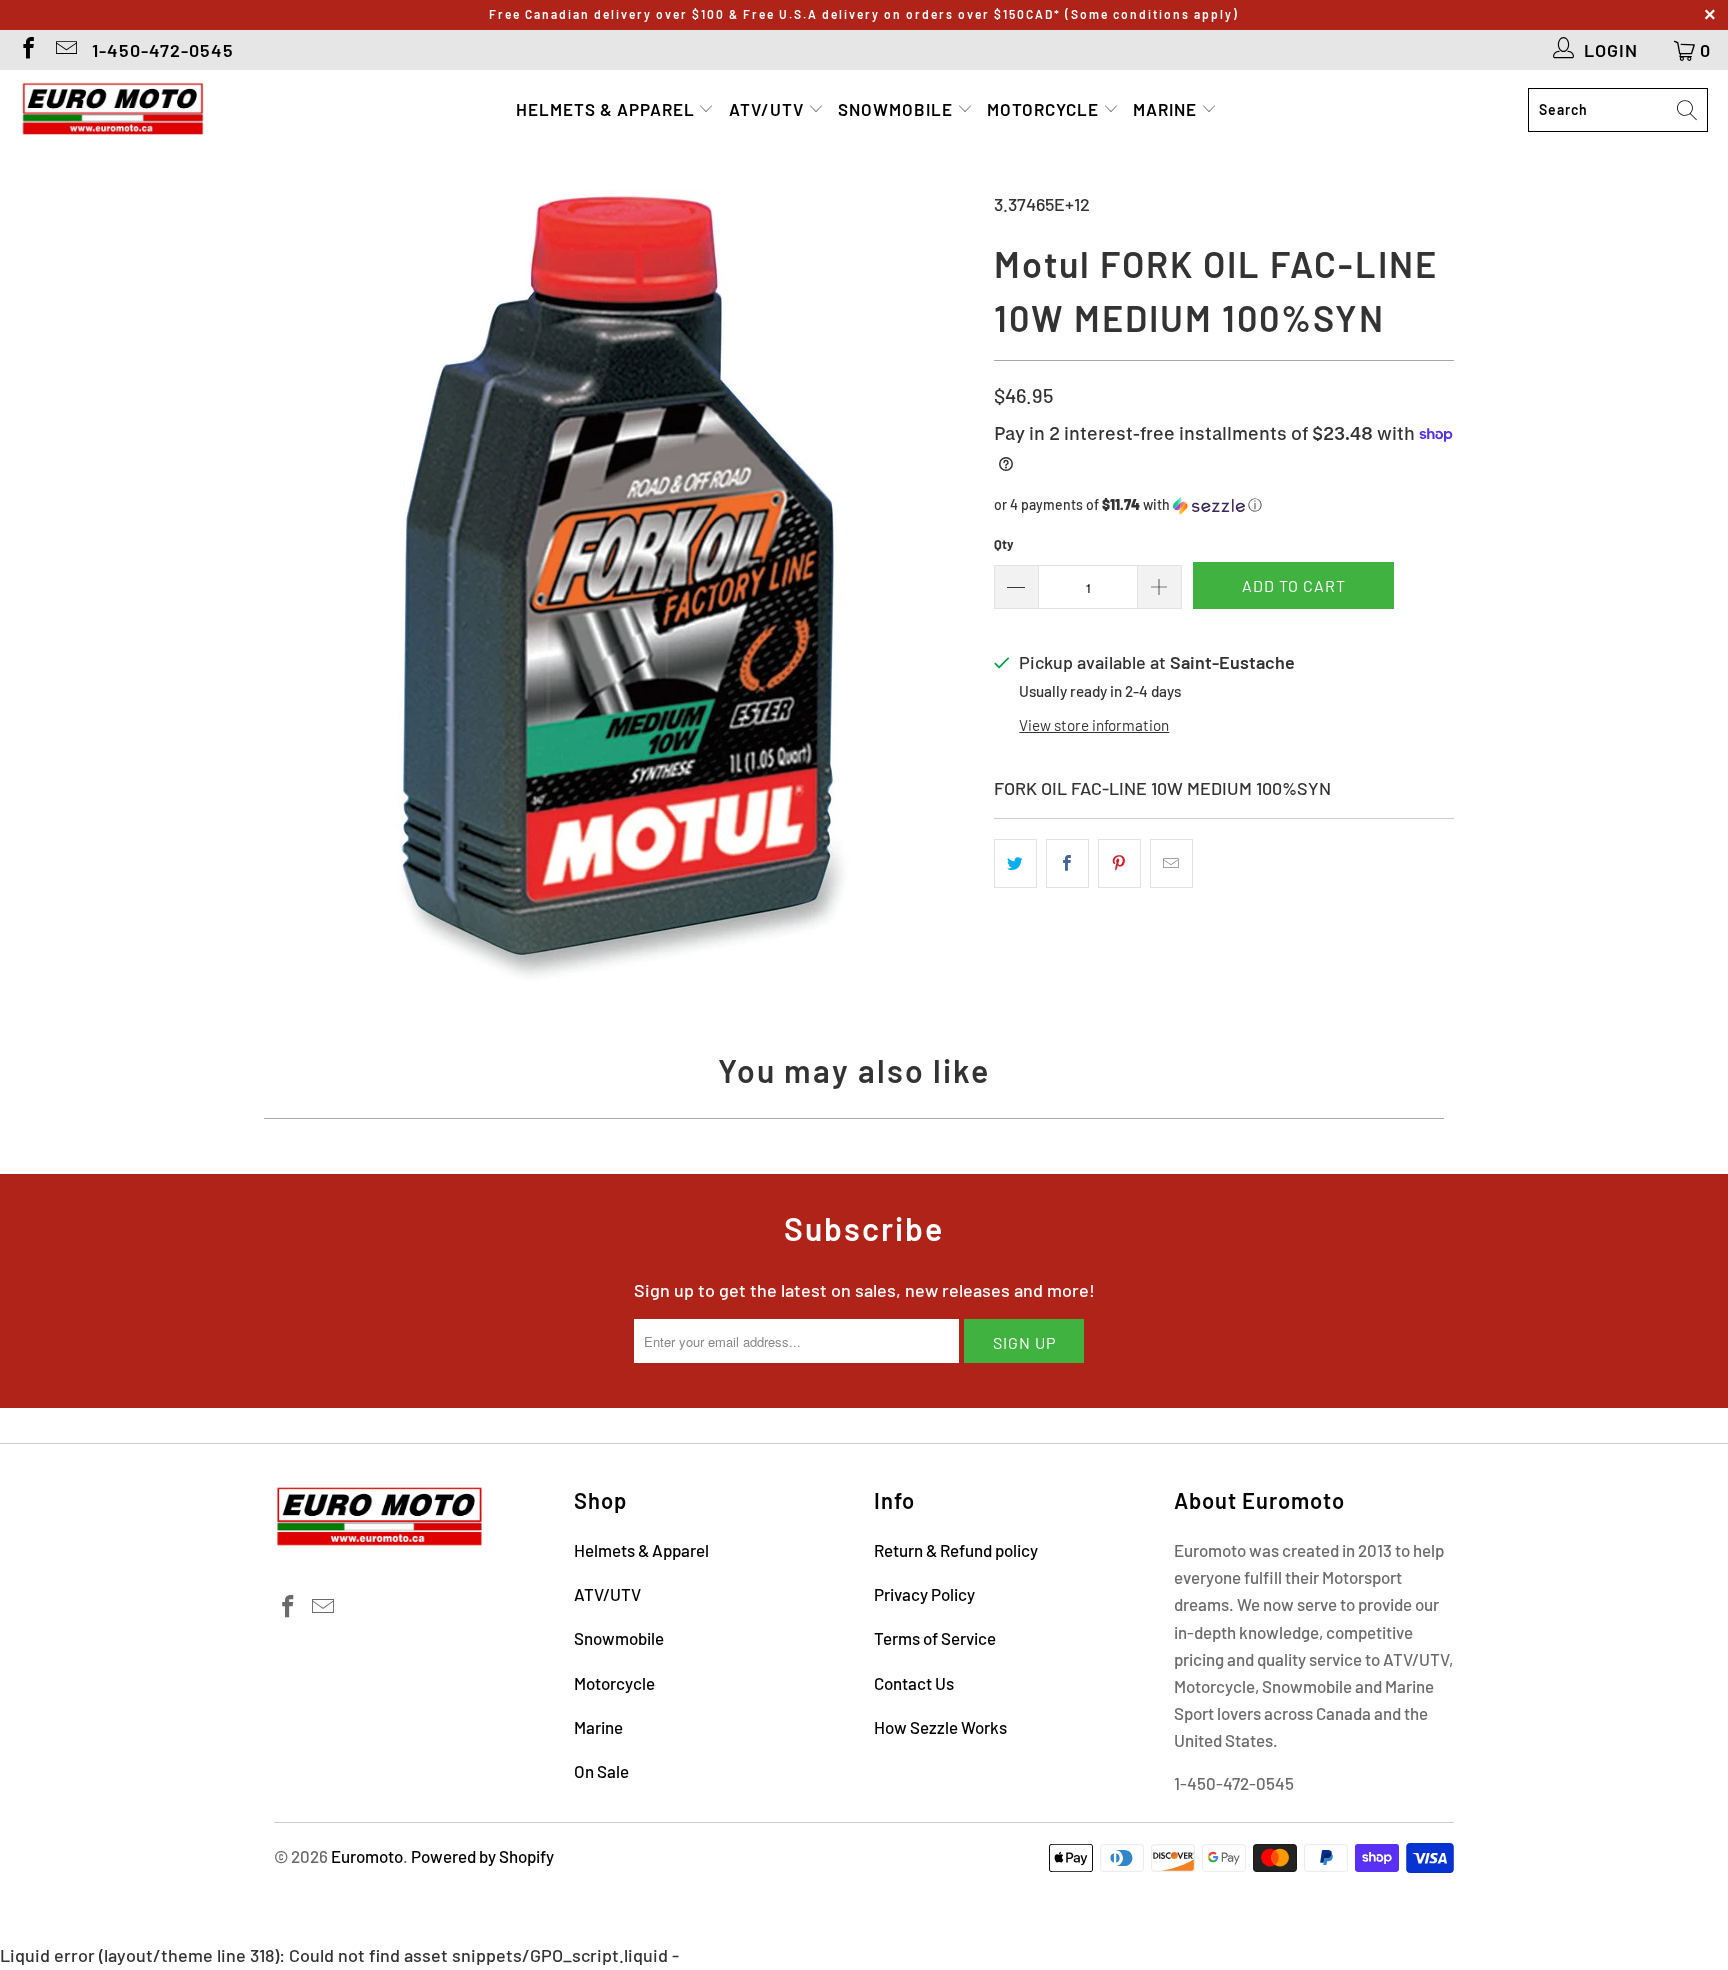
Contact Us (914, 1683)
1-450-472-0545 (163, 50)
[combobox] (1618, 110)
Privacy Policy (924, 1594)
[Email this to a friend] (1171, 863)
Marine (1167, 109)
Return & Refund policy (956, 1550)
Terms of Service (935, 1638)
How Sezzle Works (940, 1727)
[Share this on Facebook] (1067, 863)
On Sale (601, 1771)
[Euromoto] (112, 110)
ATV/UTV (768, 109)
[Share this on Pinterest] (1119, 863)
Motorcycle (1045, 109)
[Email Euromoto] (65, 50)
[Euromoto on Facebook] (27, 50)
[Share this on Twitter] (1015, 863)
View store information (1094, 725)
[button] (1224, 505)
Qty (1004, 544)
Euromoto (367, 1856)
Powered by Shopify (482, 1856)
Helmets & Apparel (607, 109)
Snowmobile (897, 109)
